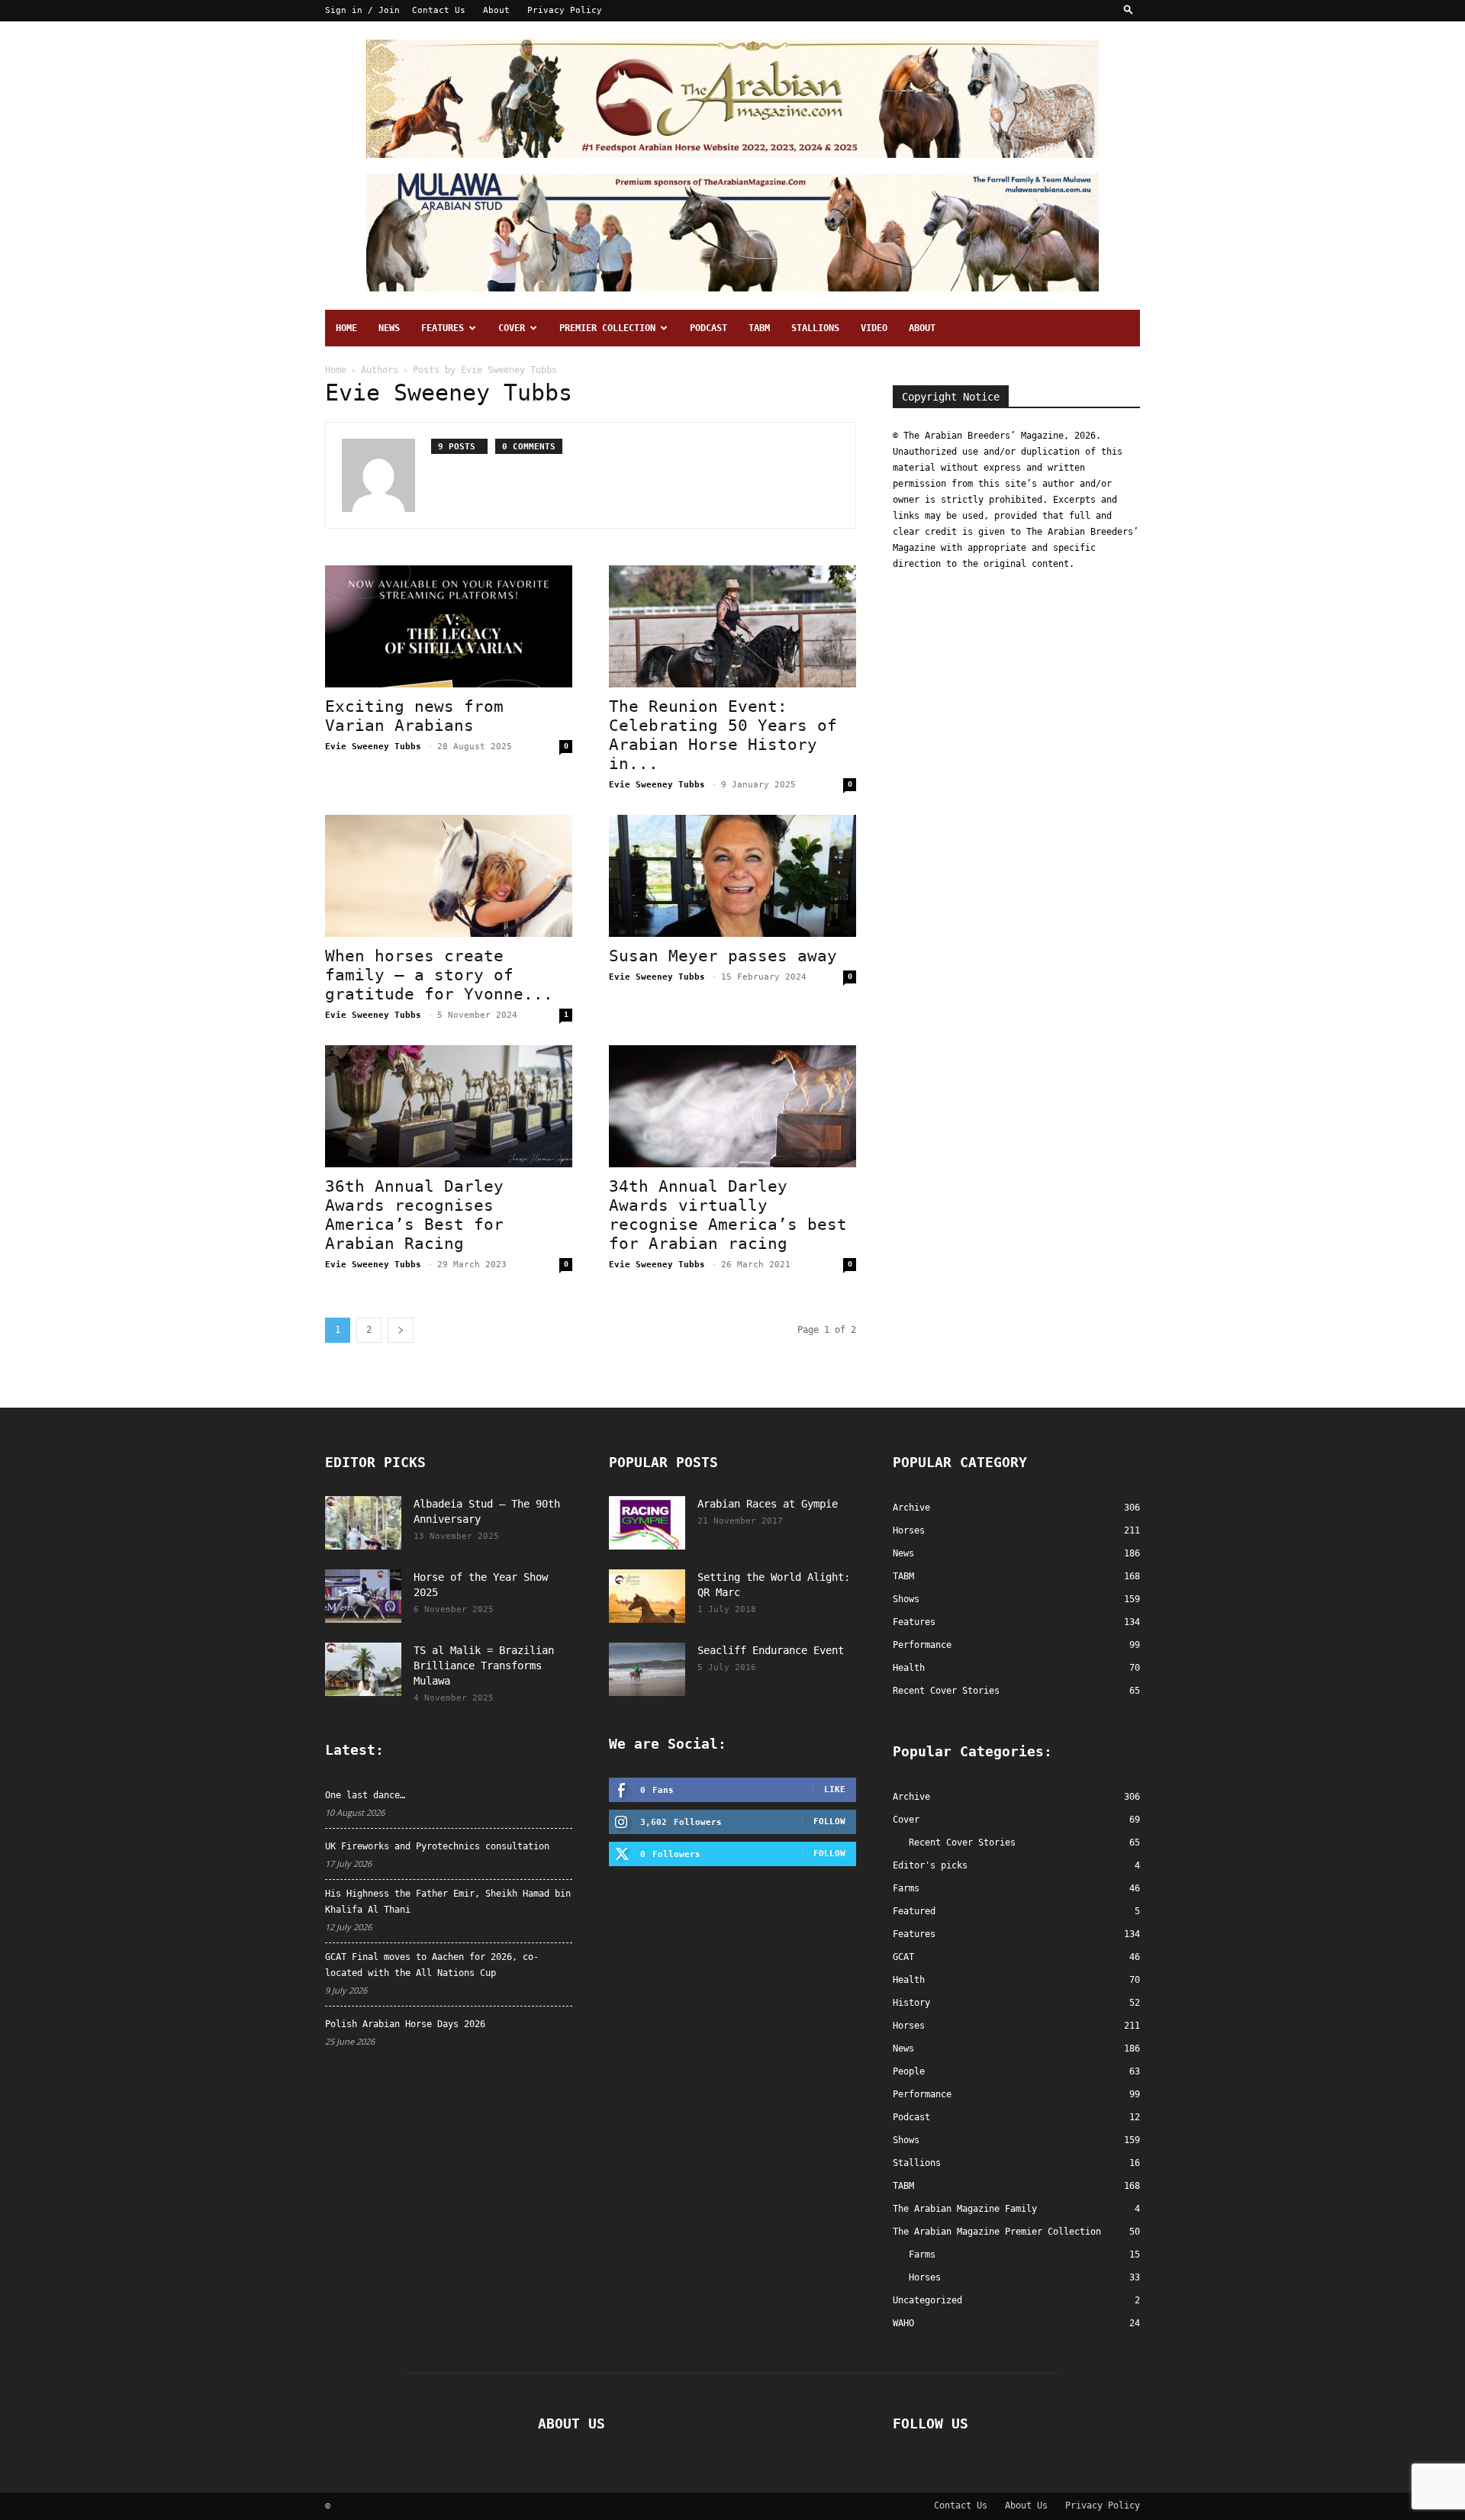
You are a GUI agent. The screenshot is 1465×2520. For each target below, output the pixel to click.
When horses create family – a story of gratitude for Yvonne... (439, 975)
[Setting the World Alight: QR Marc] (647, 1596)
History (911, 2003)
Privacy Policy (565, 10)
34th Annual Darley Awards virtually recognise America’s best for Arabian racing (728, 1215)
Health (909, 1980)
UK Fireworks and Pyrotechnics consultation (437, 1846)
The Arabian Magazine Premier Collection (997, 2232)
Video (874, 328)
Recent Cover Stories (962, 1843)
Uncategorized (927, 2300)
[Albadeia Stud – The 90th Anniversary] (363, 1523)
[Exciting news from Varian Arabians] (449, 626)
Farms (906, 1888)
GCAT (903, 1957)
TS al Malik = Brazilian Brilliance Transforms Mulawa (484, 1666)
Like (835, 1789)
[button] (1129, 10)
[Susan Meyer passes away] (732, 876)
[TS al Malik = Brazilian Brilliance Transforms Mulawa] (363, 1669)
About (496, 10)
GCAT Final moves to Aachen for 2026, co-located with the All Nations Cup (432, 1965)
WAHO (903, 2323)
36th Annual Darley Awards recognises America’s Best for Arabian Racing (414, 1215)
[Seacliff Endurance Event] (647, 1669)
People (909, 2071)
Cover (512, 328)
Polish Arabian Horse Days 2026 (405, 2024)
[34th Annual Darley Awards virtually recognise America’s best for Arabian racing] (732, 1106)
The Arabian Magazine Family (965, 2209)
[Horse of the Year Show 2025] (363, 1596)
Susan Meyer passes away (723, 956)
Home (346, 328)
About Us (1026, 2506)
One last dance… (365, 1795)
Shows (906, 2140)
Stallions (815, 328)
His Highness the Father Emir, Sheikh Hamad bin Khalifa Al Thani (448, 1902)
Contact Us (439, 10)
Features (443, 328)
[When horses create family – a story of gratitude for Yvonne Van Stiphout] (449, 876)
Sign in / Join (362, 10)
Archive (911, 1797)
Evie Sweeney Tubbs (373, 747)
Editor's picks (930, 1865)
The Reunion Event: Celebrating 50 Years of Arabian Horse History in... (723, 735)
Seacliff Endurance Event (771, 1650)
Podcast (708, 328)
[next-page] (401, 1330)
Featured (914, 1911)
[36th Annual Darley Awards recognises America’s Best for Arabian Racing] (449, 1106)
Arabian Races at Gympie (768, 1504)
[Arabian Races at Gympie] (647, 1523)
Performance (922, 2094)
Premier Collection (607, 328)
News (389, 328)
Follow (829, 1822)
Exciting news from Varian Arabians (414, 716)
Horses (909, 2026)
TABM (759, 328)
